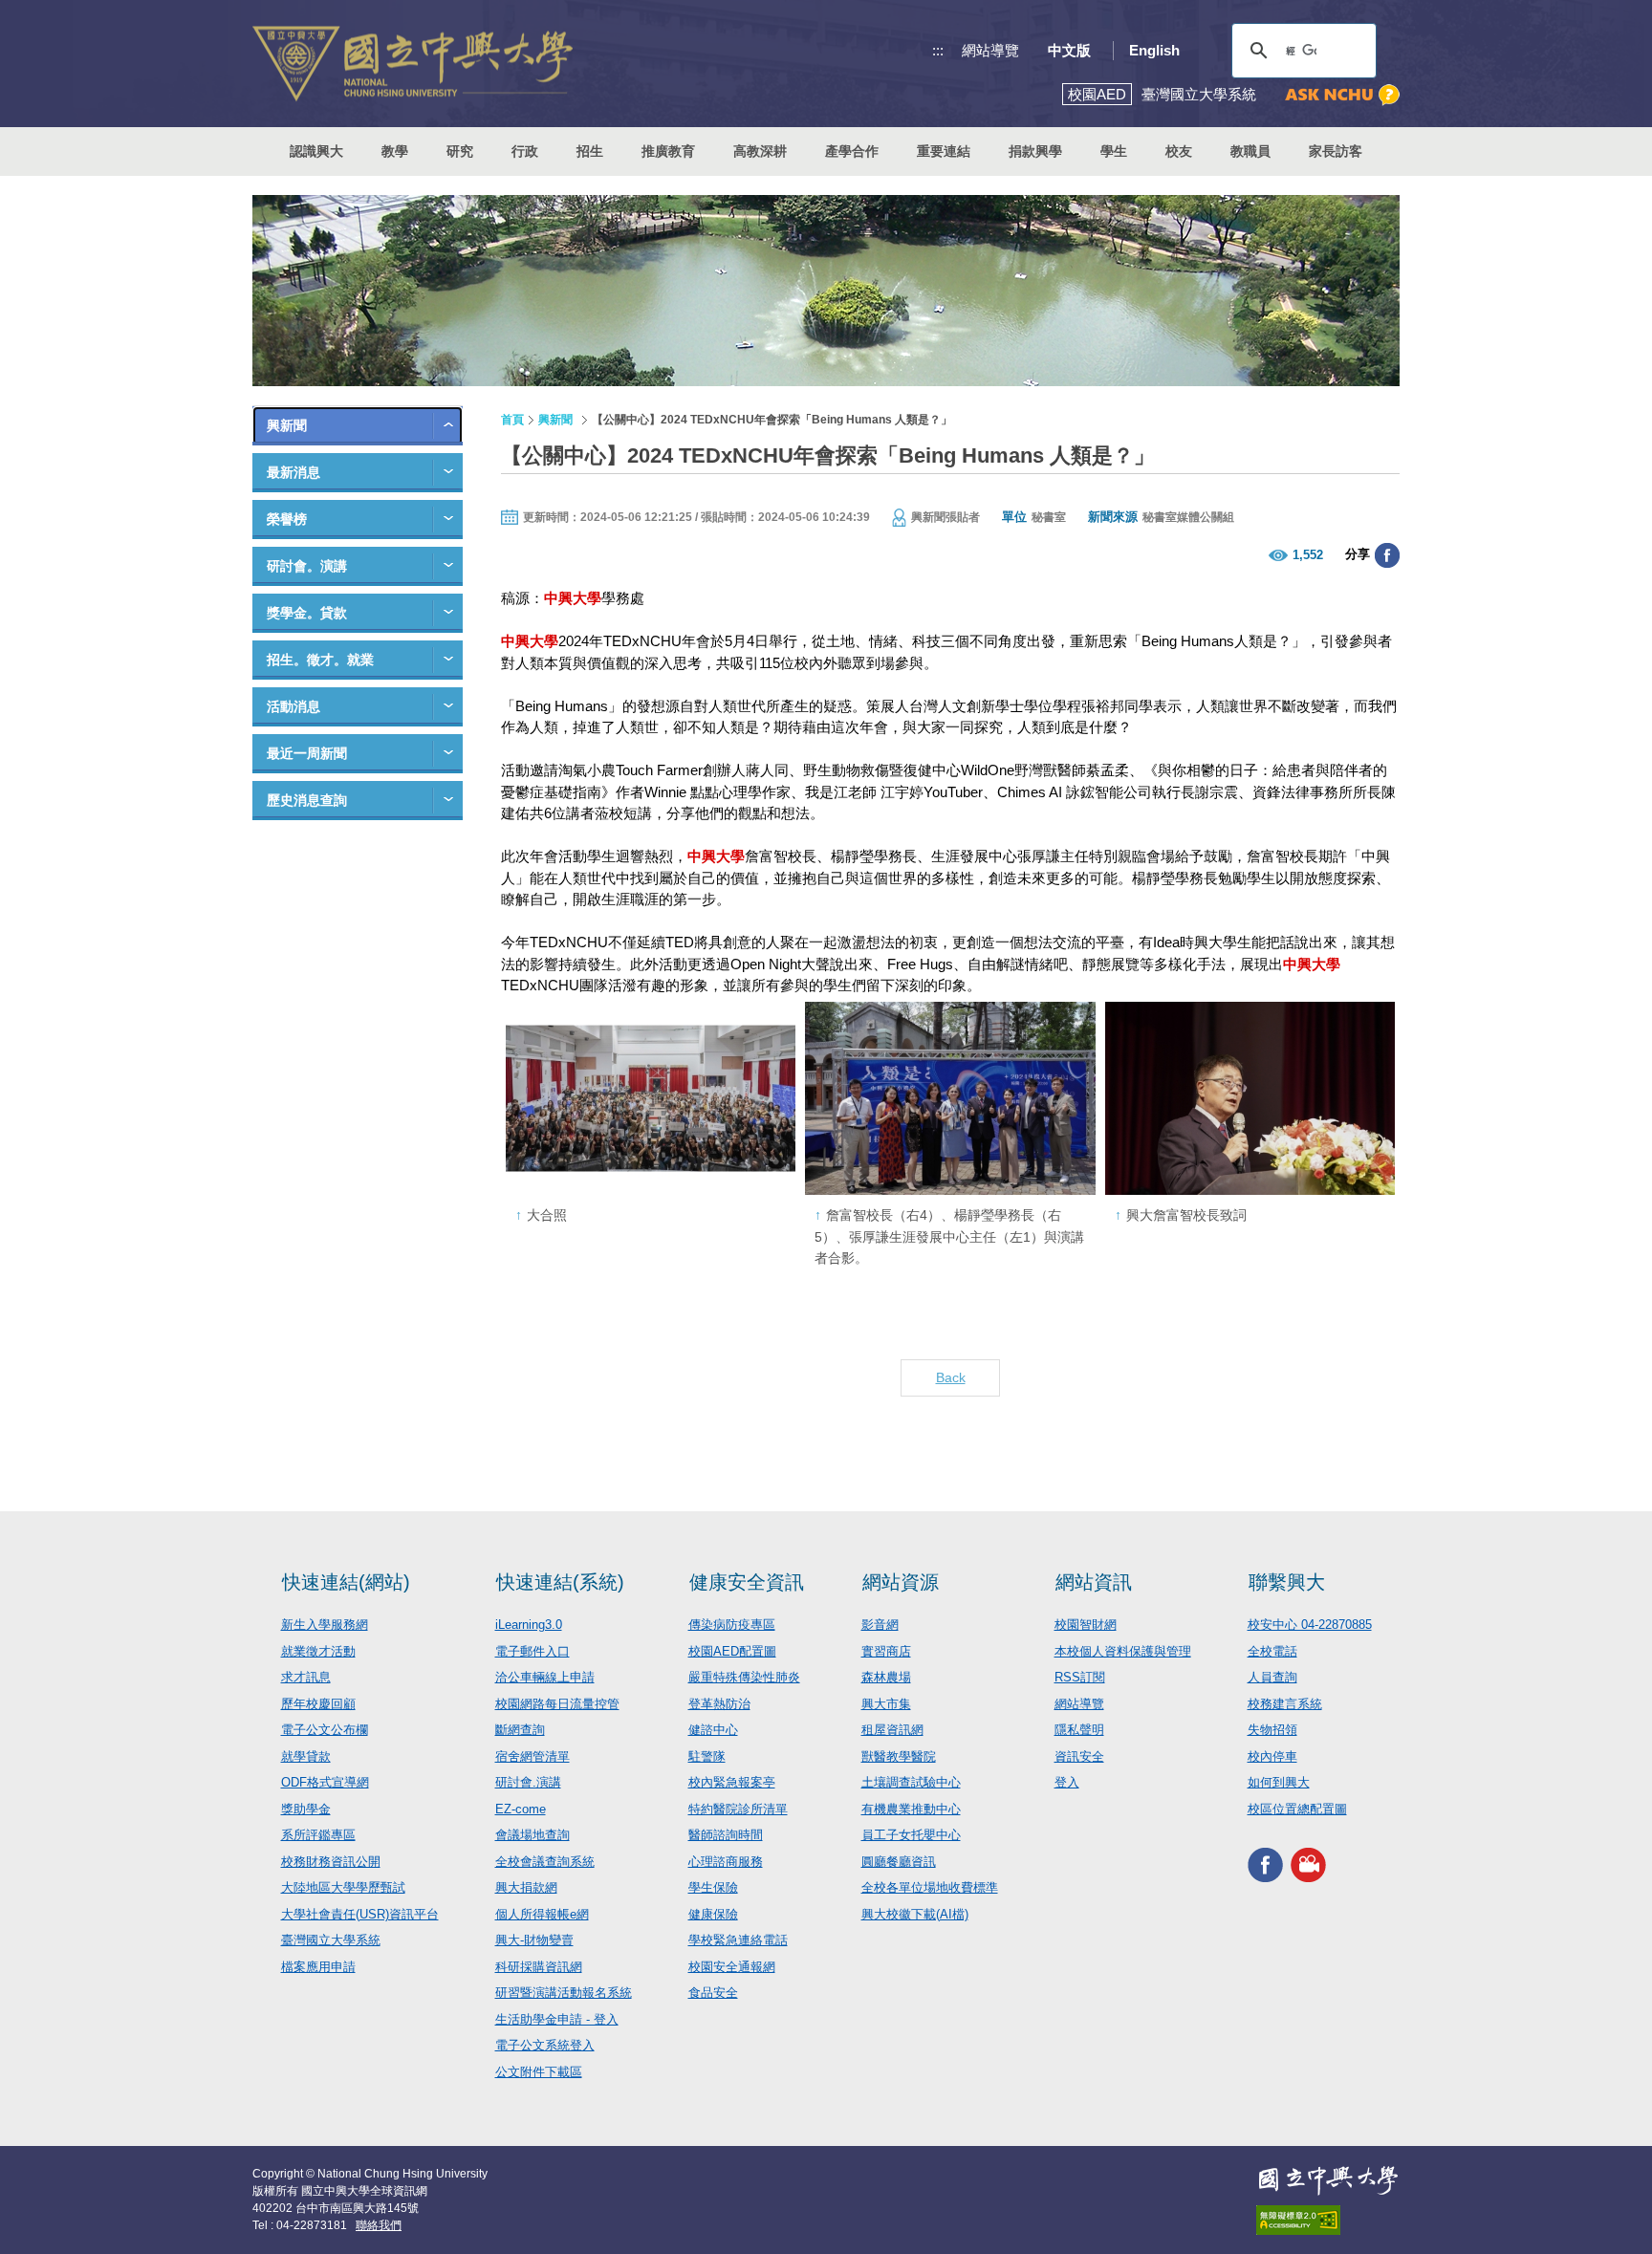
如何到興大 (1279, 1782)
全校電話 (1272, 1651)
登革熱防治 (719, 1704)
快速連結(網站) (346, 1582)
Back (951, 1377)
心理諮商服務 (726, 1862)
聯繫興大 (1287, 1582)
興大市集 (886, 1704)
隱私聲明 (1079, 1730)
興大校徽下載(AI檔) (915, 1914)
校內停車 (1272, 1756)
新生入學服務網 (325, 1625)
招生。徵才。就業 (320, 660)
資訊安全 (1079, 1756)
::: (938, 50)
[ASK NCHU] (1342, 95)
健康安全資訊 (747, 1582)
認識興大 (316, 151)
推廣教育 (668, 151)
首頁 (512, 420)
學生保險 (713, 1887)
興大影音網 (1308, 1864)
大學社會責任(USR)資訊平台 (360, 1914)
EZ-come (521, 1809)
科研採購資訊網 (539, 1967)
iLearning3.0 (529, 1625)
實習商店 (886, 1651)
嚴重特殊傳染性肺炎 (744, 1677)
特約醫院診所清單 (738, 1809)
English (1154, 50)
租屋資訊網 (892, 1730)
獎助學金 (306, 1809)
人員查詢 (1272, 1677)
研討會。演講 (307, 566)
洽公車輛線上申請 (545, 1677)
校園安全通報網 (732, 1967)
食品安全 (713, 1993)
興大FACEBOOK (1265, 1864)
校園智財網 (1086, 1625)
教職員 (1250, 151)
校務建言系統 (1285, 1704)
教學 (395, 151)
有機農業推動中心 (911, 1809)
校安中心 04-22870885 (1310, 1625)
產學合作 (852, 151)
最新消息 (293, 472)
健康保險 (713, 1914)
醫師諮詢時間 (726, 1835)
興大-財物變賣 (534, 1940)
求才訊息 (306, 1677)
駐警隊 (707, 1756)
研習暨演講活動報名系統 (564, 1993)
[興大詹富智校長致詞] (1250, 1098)
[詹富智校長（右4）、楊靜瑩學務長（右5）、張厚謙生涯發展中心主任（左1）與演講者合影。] (950, 1098)
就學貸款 (306, 1756)
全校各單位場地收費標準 (930, 1887)
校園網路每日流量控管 (557, 1704)
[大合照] (651, 1098)
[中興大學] (1328, 2180)
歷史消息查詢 (307, 800)
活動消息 (293, 706)
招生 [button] (590, 151)
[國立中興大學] (413, 64)
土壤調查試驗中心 (911, 1782)
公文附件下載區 (539, 2072)
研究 (460, 151)
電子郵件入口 (533, 1651)
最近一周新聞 (307, 753)
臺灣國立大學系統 (331, 1940)
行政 (525, 151)
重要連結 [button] (944, 151)
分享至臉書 (1387, 555)
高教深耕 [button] (760, 151)
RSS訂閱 (1080, 1677)
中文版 (1069, 50)
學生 (1114, 151)
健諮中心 (713, 1730)
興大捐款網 (526, 1887)
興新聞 (287, 425)
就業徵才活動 (318, 1651)
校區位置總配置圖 (1297, 1809)
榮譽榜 (287, 519)
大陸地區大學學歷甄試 (343, 1887)
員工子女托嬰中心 (911, 1835)
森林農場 (886, 1677)
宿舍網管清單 (533, 1756)
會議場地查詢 (533, 1835)
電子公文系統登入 (545, 2045)
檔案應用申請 (318, 1967)
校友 (1179, 151)
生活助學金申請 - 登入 (557, 2019)
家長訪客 (1336, 151)
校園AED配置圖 (732, 1651)
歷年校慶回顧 (318, 1704)
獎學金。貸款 (307, 613)
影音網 (880, 1625)
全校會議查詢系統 (545, 1862)
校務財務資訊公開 (331, 1862)
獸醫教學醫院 (899, 1756)
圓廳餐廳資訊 (899, 1862)
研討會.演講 (528, 1782)
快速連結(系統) (560, 1582)
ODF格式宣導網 (325, 1782)
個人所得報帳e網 (542, 1914)
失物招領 (1272, 1730)
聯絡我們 (379, 2225)
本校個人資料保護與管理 (1123, 1651)
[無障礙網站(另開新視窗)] (1328, 2220)
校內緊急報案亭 (732, 1782)
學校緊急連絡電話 (738, 1940)
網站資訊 (1094, 1582)
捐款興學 (1035, 151)
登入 (1067, 1782)
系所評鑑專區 (318, 1835)
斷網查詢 (520, 1730)
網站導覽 (990, 50)
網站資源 (901, 1582)
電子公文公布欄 (325, 1730)
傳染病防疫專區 (732, 1625)
